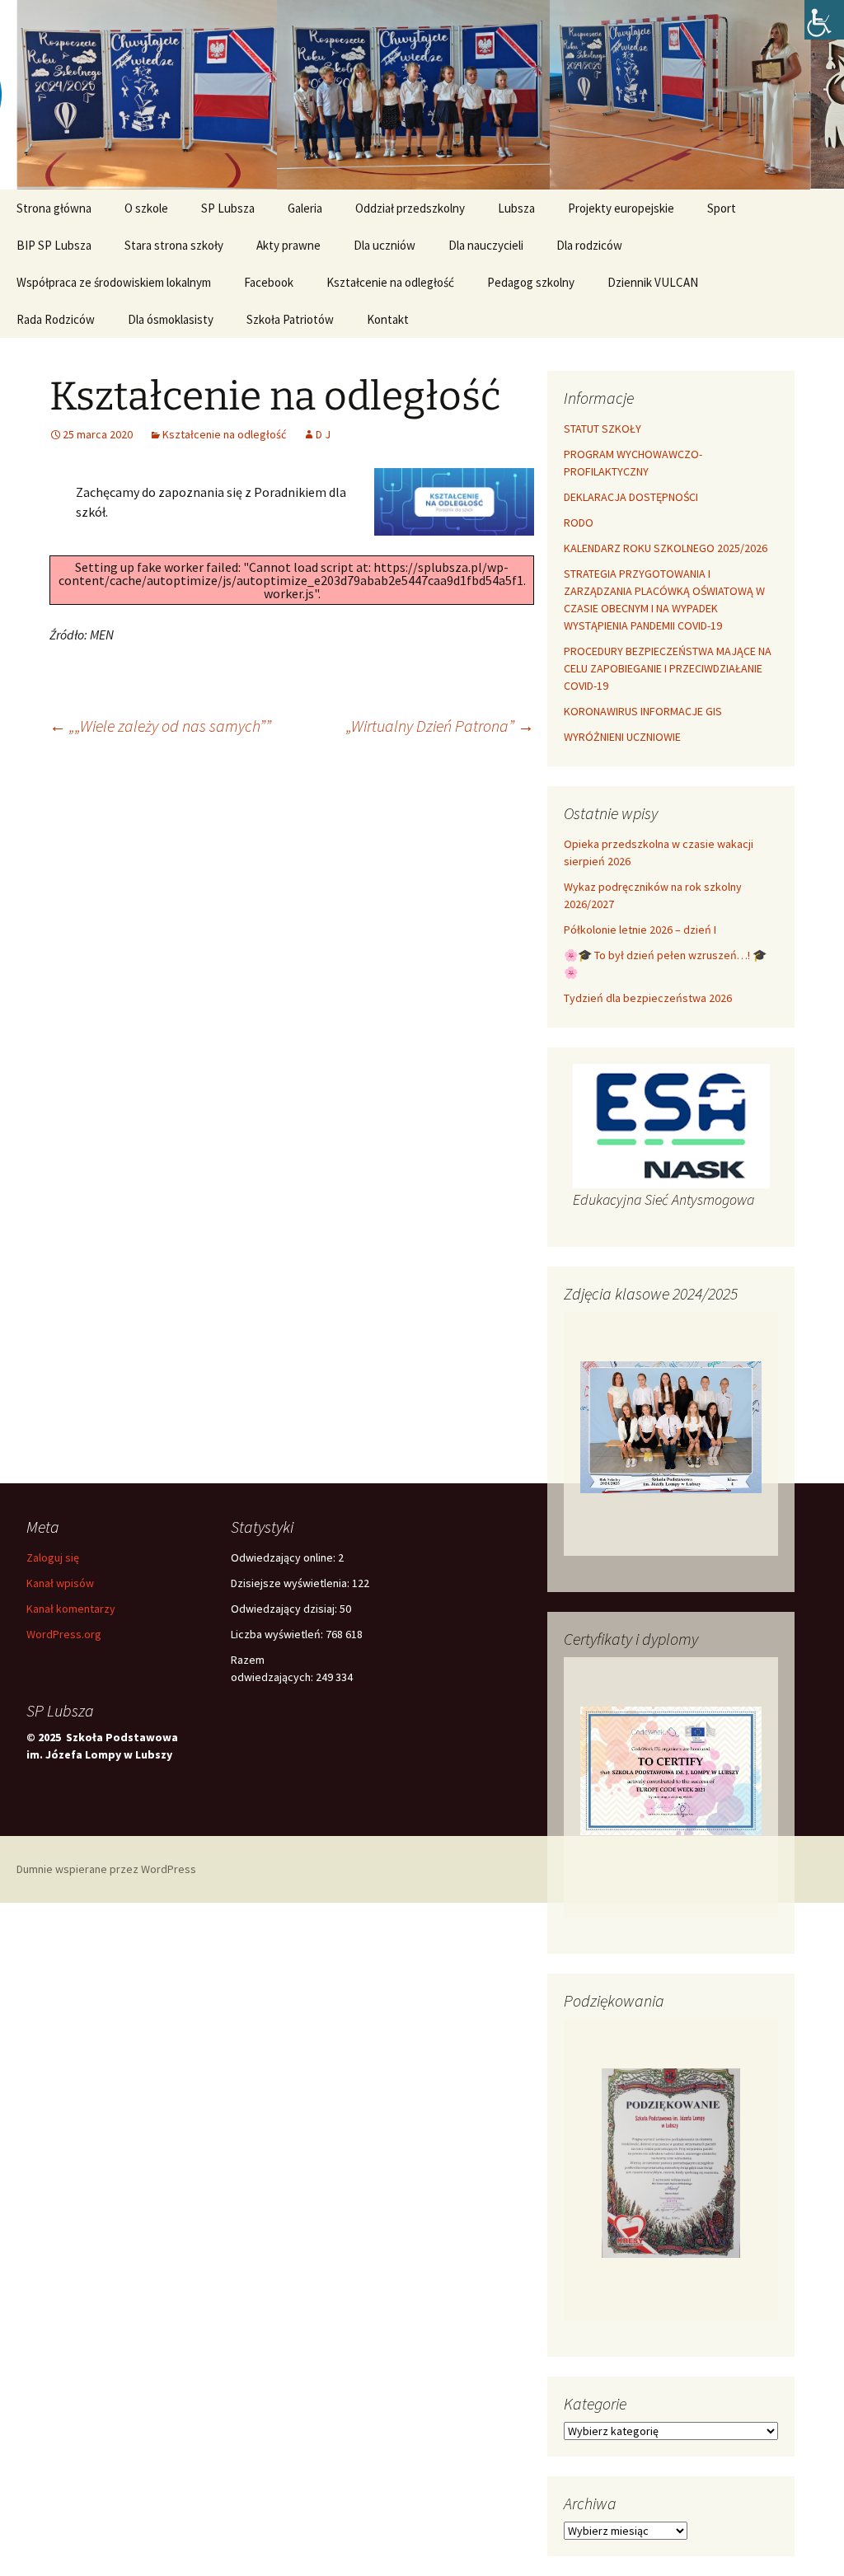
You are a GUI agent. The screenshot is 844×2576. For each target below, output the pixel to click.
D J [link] (323, 434)
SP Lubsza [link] (228, 208)
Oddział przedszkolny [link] (410, 208)
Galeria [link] (305, 208)
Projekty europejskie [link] (621, 208)
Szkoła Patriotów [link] (290, 319)
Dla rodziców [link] (589, 245)
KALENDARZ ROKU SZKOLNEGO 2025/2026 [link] (666, 548)
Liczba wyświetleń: (278, 1634)
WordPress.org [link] (64, 1634)
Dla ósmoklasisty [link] (171, 319)
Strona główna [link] (54, 208)
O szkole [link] (146, 208)
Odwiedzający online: (284, 1557)
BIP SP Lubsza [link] (54, 245)
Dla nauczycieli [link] (486, 245)
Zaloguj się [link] (53, 1557)
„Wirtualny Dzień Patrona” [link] (440, 726)
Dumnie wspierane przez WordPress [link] (106, 1869)
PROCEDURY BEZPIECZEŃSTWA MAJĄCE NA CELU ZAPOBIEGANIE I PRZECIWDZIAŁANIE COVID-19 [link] (668, 668)
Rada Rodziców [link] (56, 319)
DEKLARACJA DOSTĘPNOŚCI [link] (631, 497)
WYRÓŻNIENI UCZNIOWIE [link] (622, 737)
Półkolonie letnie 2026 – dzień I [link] (640, 930)
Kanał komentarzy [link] (71, 1609)
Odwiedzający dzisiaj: (285, 1609)
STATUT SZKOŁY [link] (603, 429)
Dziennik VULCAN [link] (653, 282)
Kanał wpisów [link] (60, 1583)
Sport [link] (722, 208)
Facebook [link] (269, 282)
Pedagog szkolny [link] (531, 282)
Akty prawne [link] (288, 245)
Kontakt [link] (388, 319)
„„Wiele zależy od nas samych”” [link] (160, 726)
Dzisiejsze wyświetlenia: (291, 1583)
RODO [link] (579, 522)
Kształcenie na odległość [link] (390, 282)
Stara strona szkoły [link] (174, 245)
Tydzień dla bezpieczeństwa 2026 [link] (648, 998)
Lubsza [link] (516, 208)
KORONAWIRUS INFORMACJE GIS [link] (643, 711)
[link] (824, 20)
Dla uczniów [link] (384, 245)
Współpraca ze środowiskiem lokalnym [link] (114, 282)
